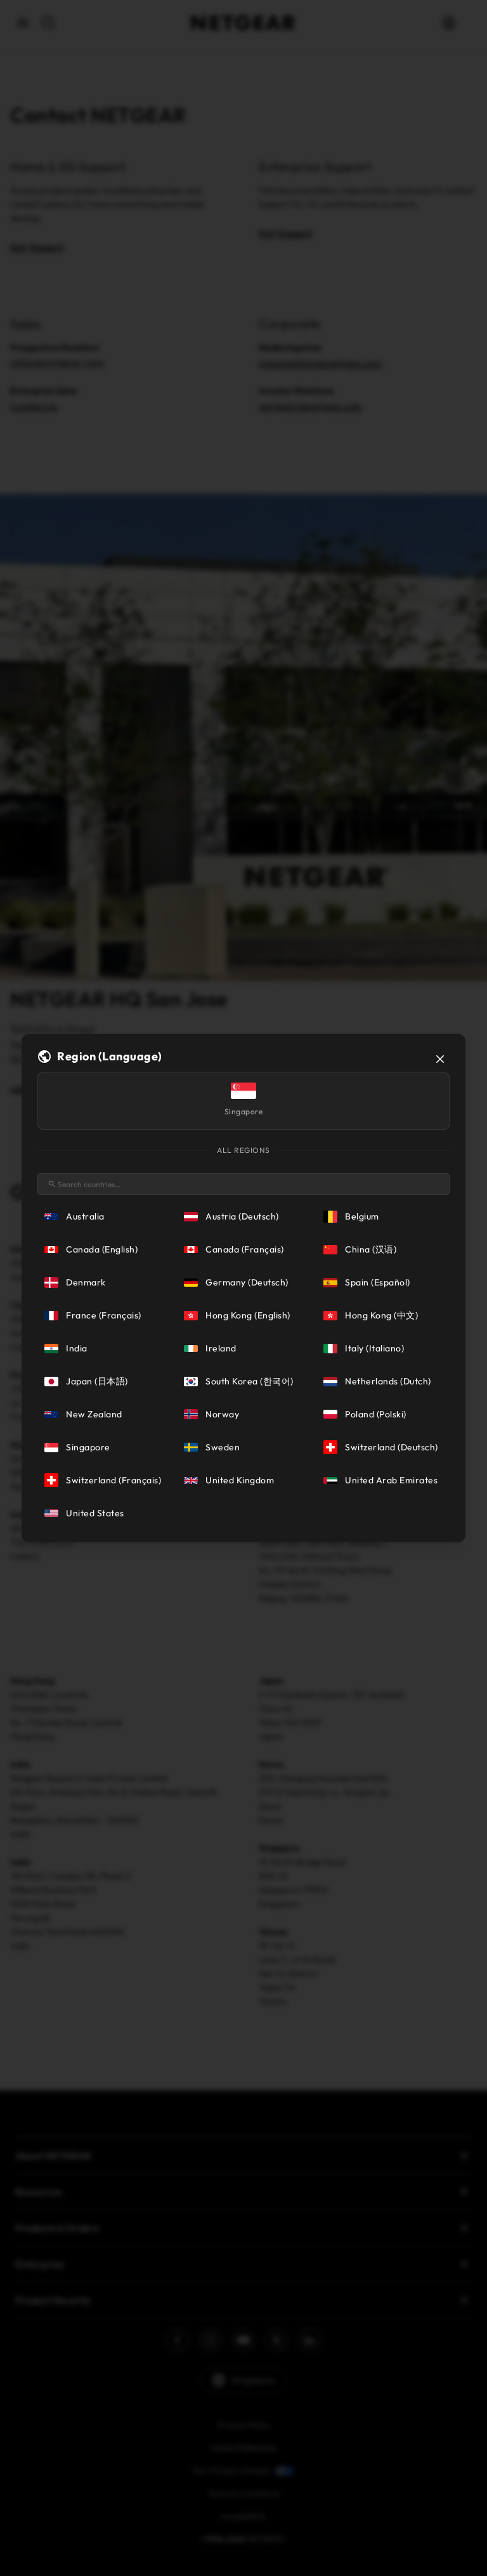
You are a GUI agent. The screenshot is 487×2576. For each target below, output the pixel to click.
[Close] (440, 1059)
